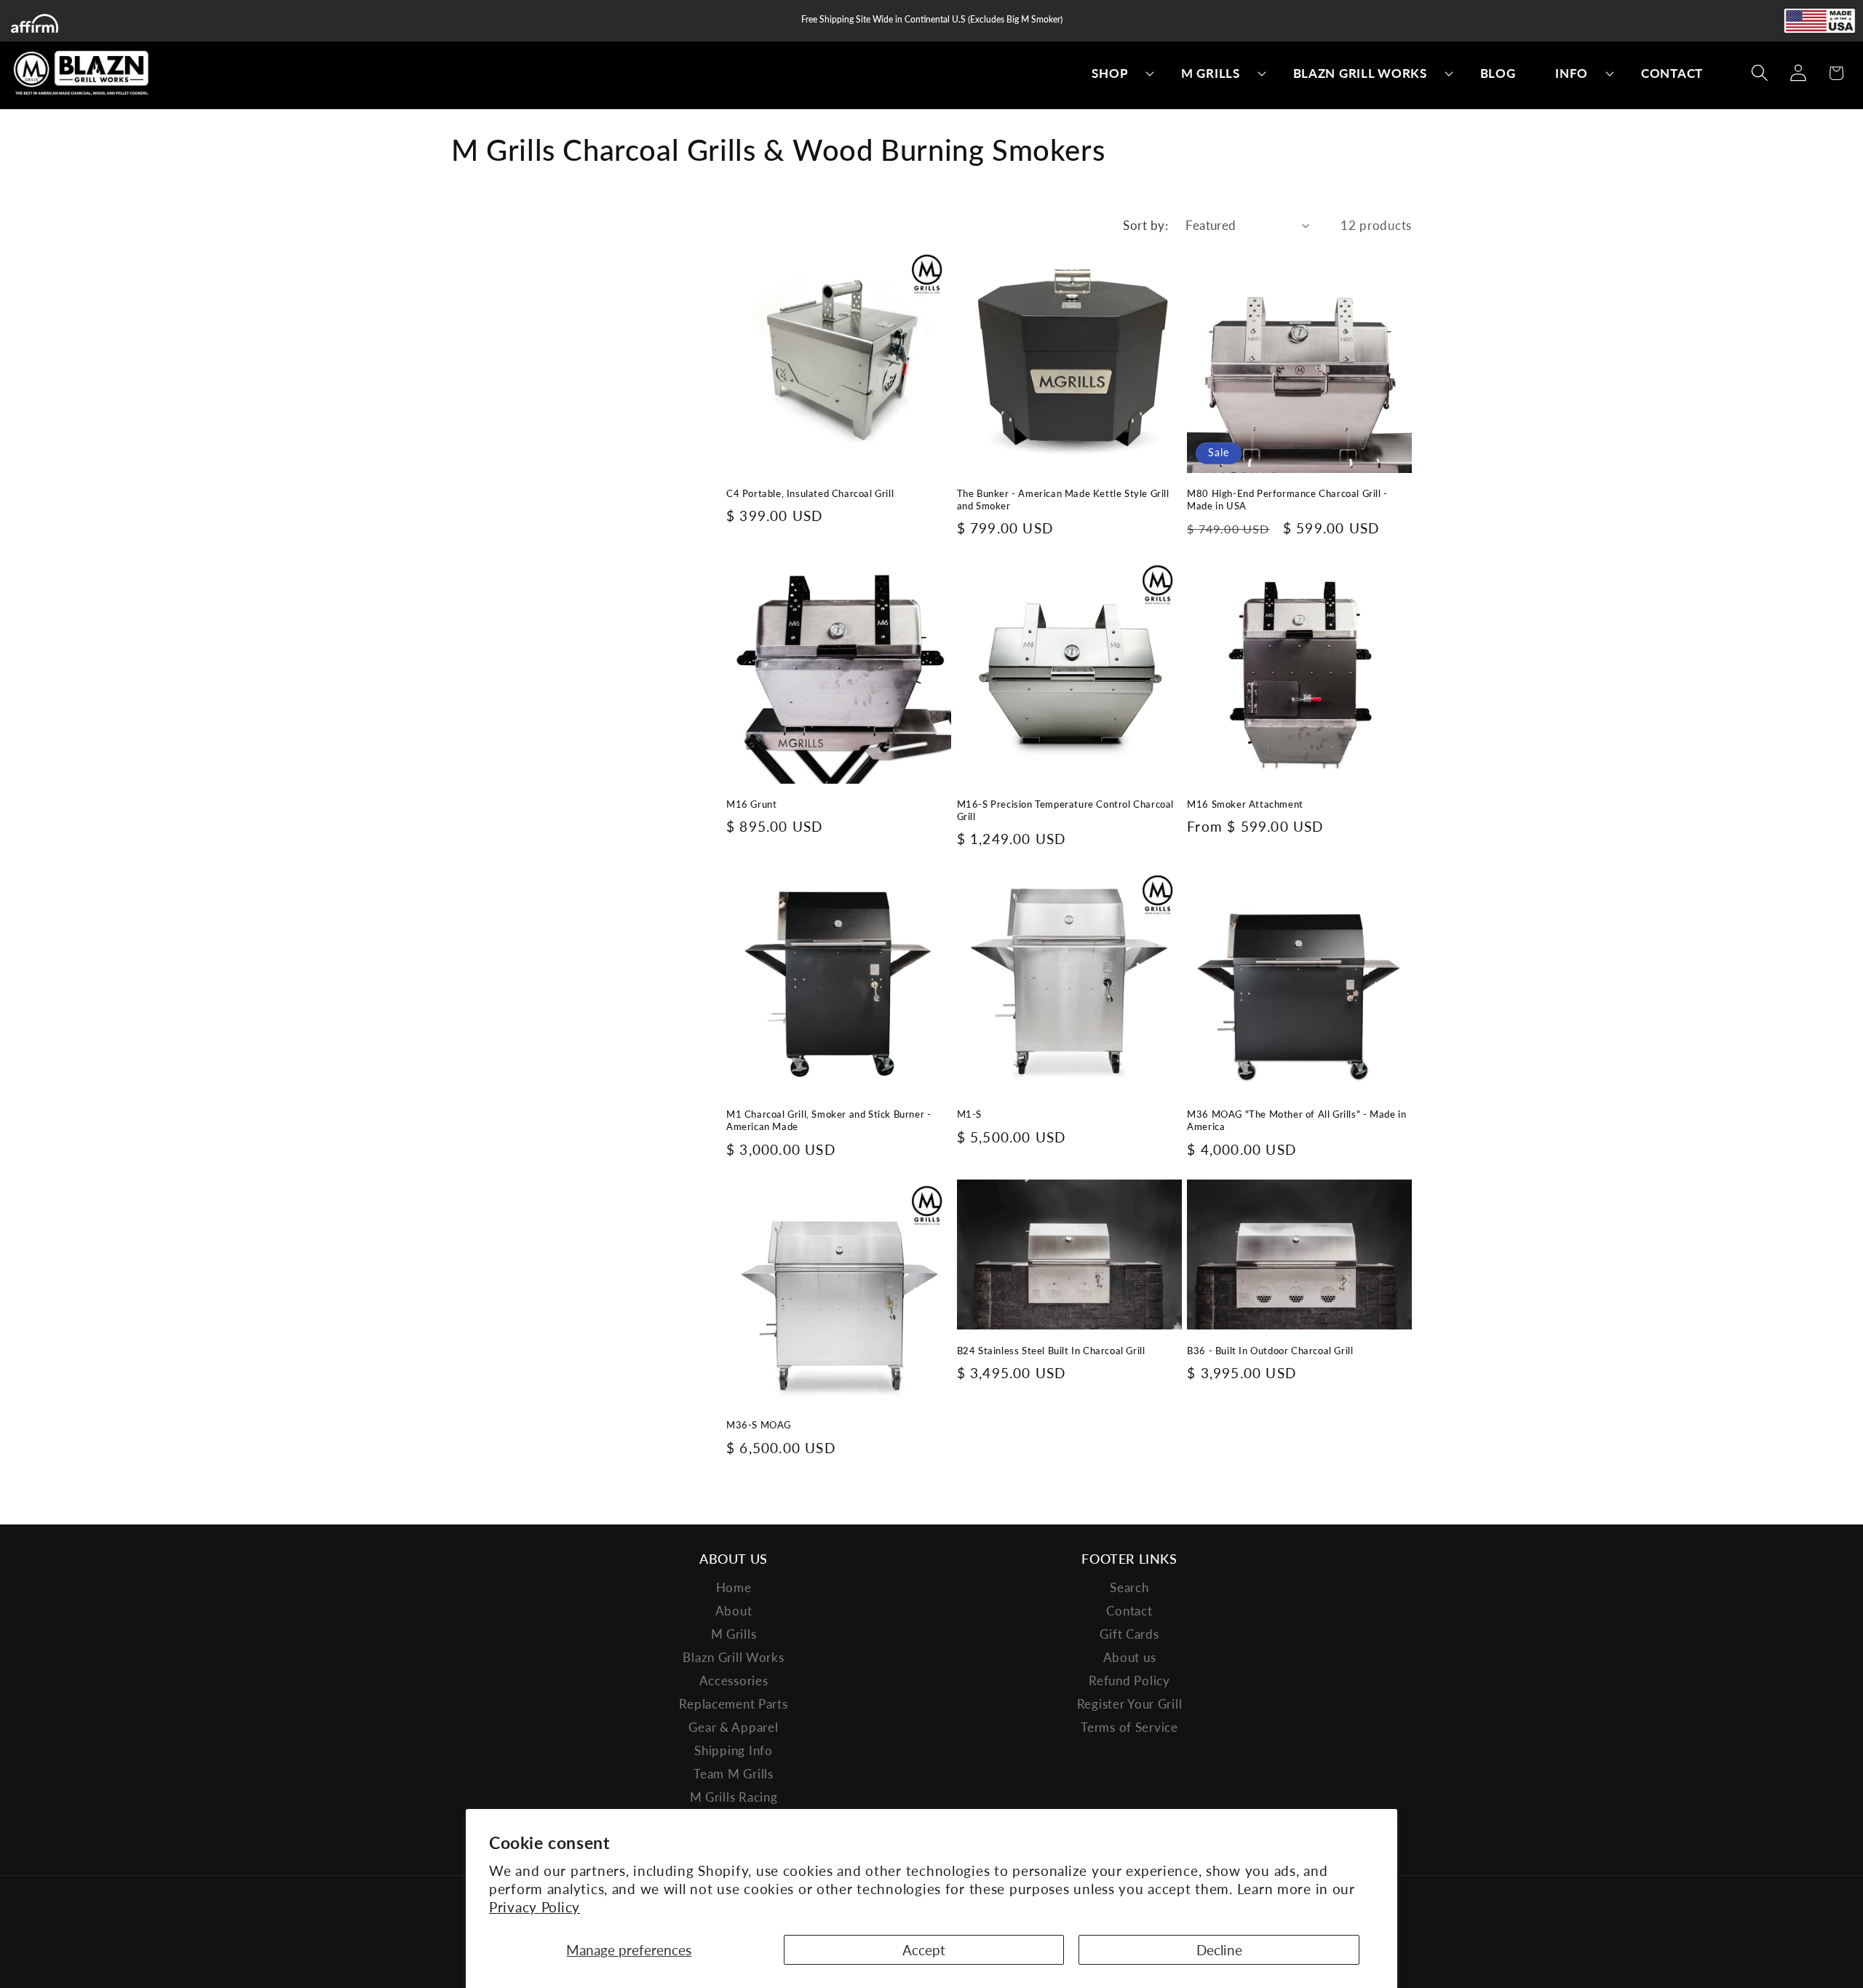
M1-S (969, 1114)
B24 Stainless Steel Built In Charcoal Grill (1051, 1351)
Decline (1219, 1950)
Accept (924, 1950)
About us (1130, 1657)
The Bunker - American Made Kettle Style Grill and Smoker (1063, 500)
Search (1129, 1587)
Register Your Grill (1130, 1704)
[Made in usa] (1819, 21)
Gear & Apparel (733, 1727)
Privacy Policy (535, 1907)
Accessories (734, 1681)
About (734, 1611)
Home (734, 1587)
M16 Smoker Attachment (1245, 804)
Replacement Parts (733, 1704)
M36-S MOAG (759, 1425)
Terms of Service (1129, 1727)
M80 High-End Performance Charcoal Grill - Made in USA (1287, 500)
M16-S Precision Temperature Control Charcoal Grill (1065, 810)
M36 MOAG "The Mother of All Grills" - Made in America (1296, 1120)
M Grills (734, 1634)
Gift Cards (1129, 1634)
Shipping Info (733, 1750)
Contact (1129, 1611)
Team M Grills (733, 1774)
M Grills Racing (734, 1797)
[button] (1117, 73)
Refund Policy (1129, 1681)
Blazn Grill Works (733, 1657)
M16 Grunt (751, 804)
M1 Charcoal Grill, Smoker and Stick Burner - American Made (829, 1120)
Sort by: (1145, 225)
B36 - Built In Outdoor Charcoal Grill (1270, 1351)
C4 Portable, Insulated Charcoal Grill (810, 493)
